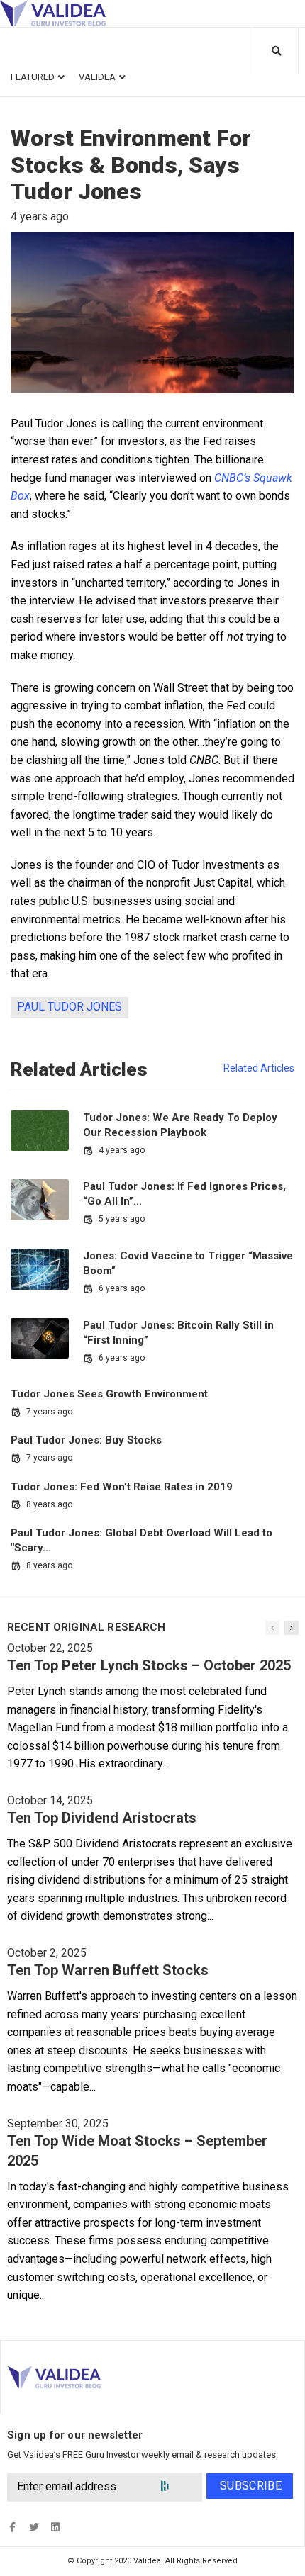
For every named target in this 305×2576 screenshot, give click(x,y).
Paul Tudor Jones (70, 1007)
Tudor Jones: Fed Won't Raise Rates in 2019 (122, 1487)
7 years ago (49, 1412)
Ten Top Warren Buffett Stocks (108, 1970)
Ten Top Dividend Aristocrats (102, 1818)
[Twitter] (34, 2527)
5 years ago (122, 1219)
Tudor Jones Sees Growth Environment (109, 1394)
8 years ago (49, 1504)
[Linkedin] (55, 2527)
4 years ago (122, 1150)
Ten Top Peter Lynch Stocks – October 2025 (149, 1665)
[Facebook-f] (12, 2527)
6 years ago (122, 1288)
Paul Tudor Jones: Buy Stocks (86, 1440)
